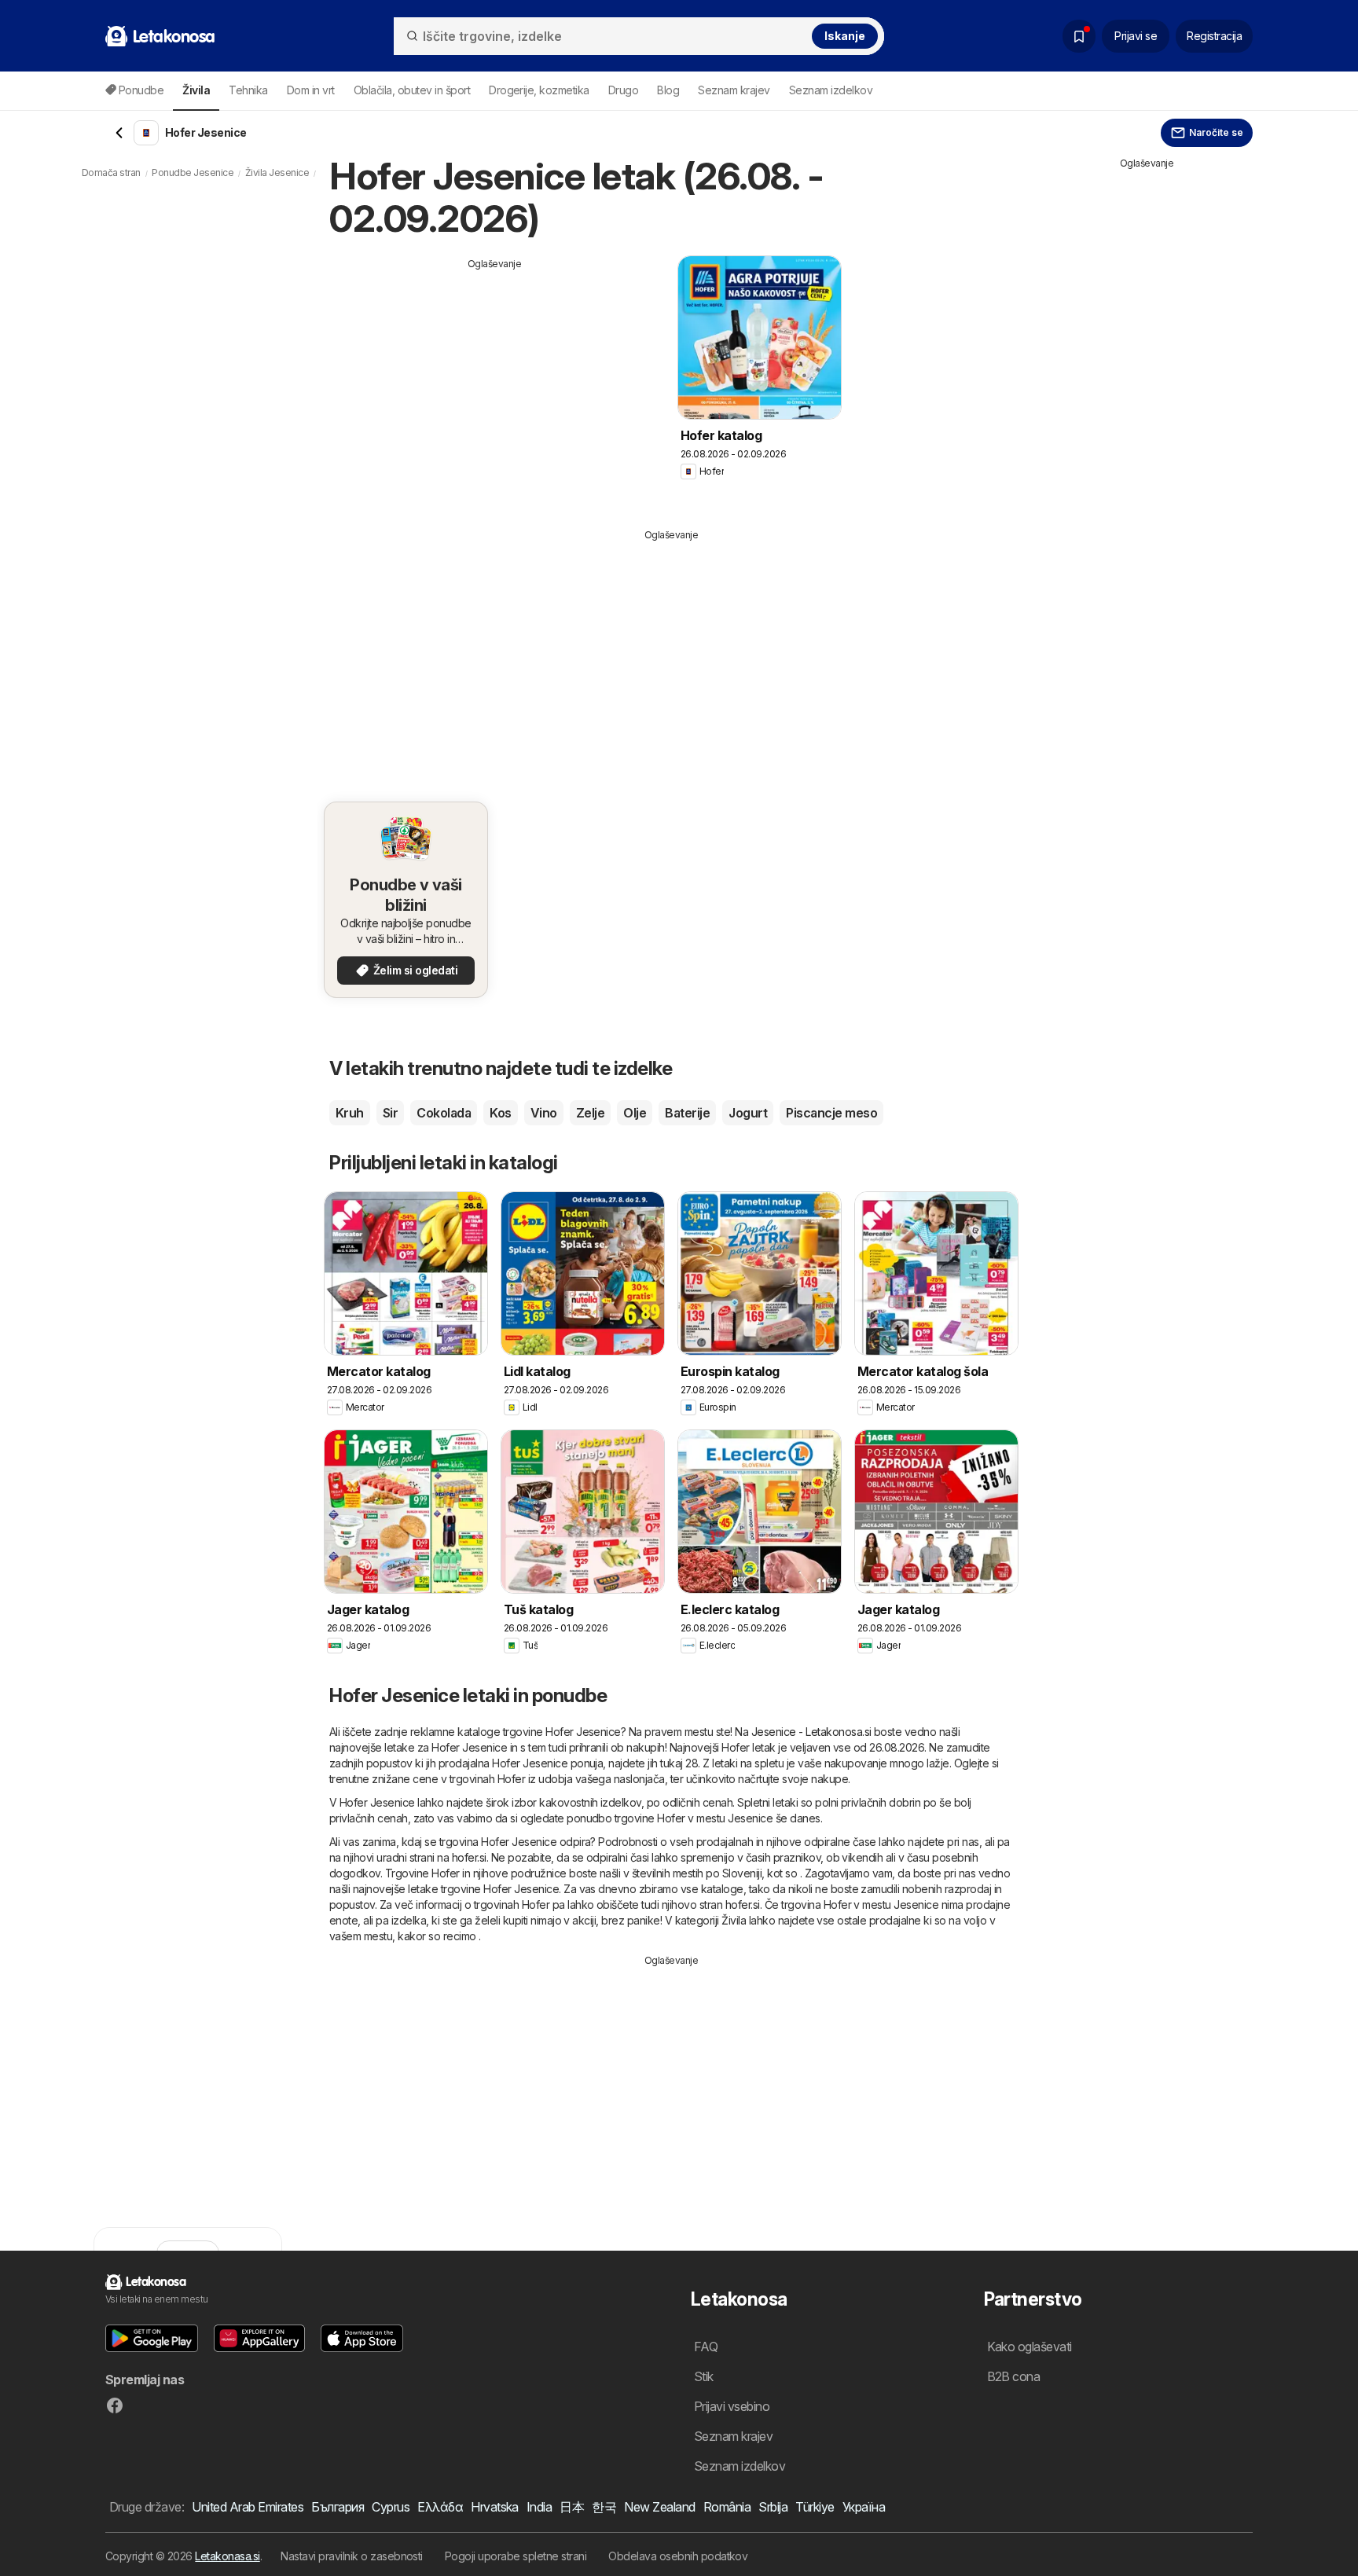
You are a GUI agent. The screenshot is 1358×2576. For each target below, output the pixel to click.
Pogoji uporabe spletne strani (516, 2556)
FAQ (706, 2347)
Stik (704, 2376)
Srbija (773, 2507)
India (539, 2507)
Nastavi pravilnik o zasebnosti (352, 2556)
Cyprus (391, 2507)
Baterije (687, 1113)
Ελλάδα (440, 2507)
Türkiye (815, 2507)
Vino (544, 1113)
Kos (500, 1113)
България (338, 2507)
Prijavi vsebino (732, 2406)
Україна (864, 2507)
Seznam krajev (734, 90)
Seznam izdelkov (831, 90)
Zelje (590, 1113)
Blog (668, 90)
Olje (635, 1113)
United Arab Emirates (248, 2507)
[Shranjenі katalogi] (1079, 36)
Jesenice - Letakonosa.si (811, 1732)
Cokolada (444, 1113)
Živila (734, 1920)
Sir (390, 1113)
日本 (572, 2507)
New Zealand (659, 2507)
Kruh (350, 1113)
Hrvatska (495, 2507)
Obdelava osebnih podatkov (678, 2556)
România (727, 2507)
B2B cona (1014, 2376)
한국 (604, 2507)
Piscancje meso (831, 1113)
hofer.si (469, 1857)
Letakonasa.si (227, 2556)
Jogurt (748, 1113)
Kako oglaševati (1030, 2347)
